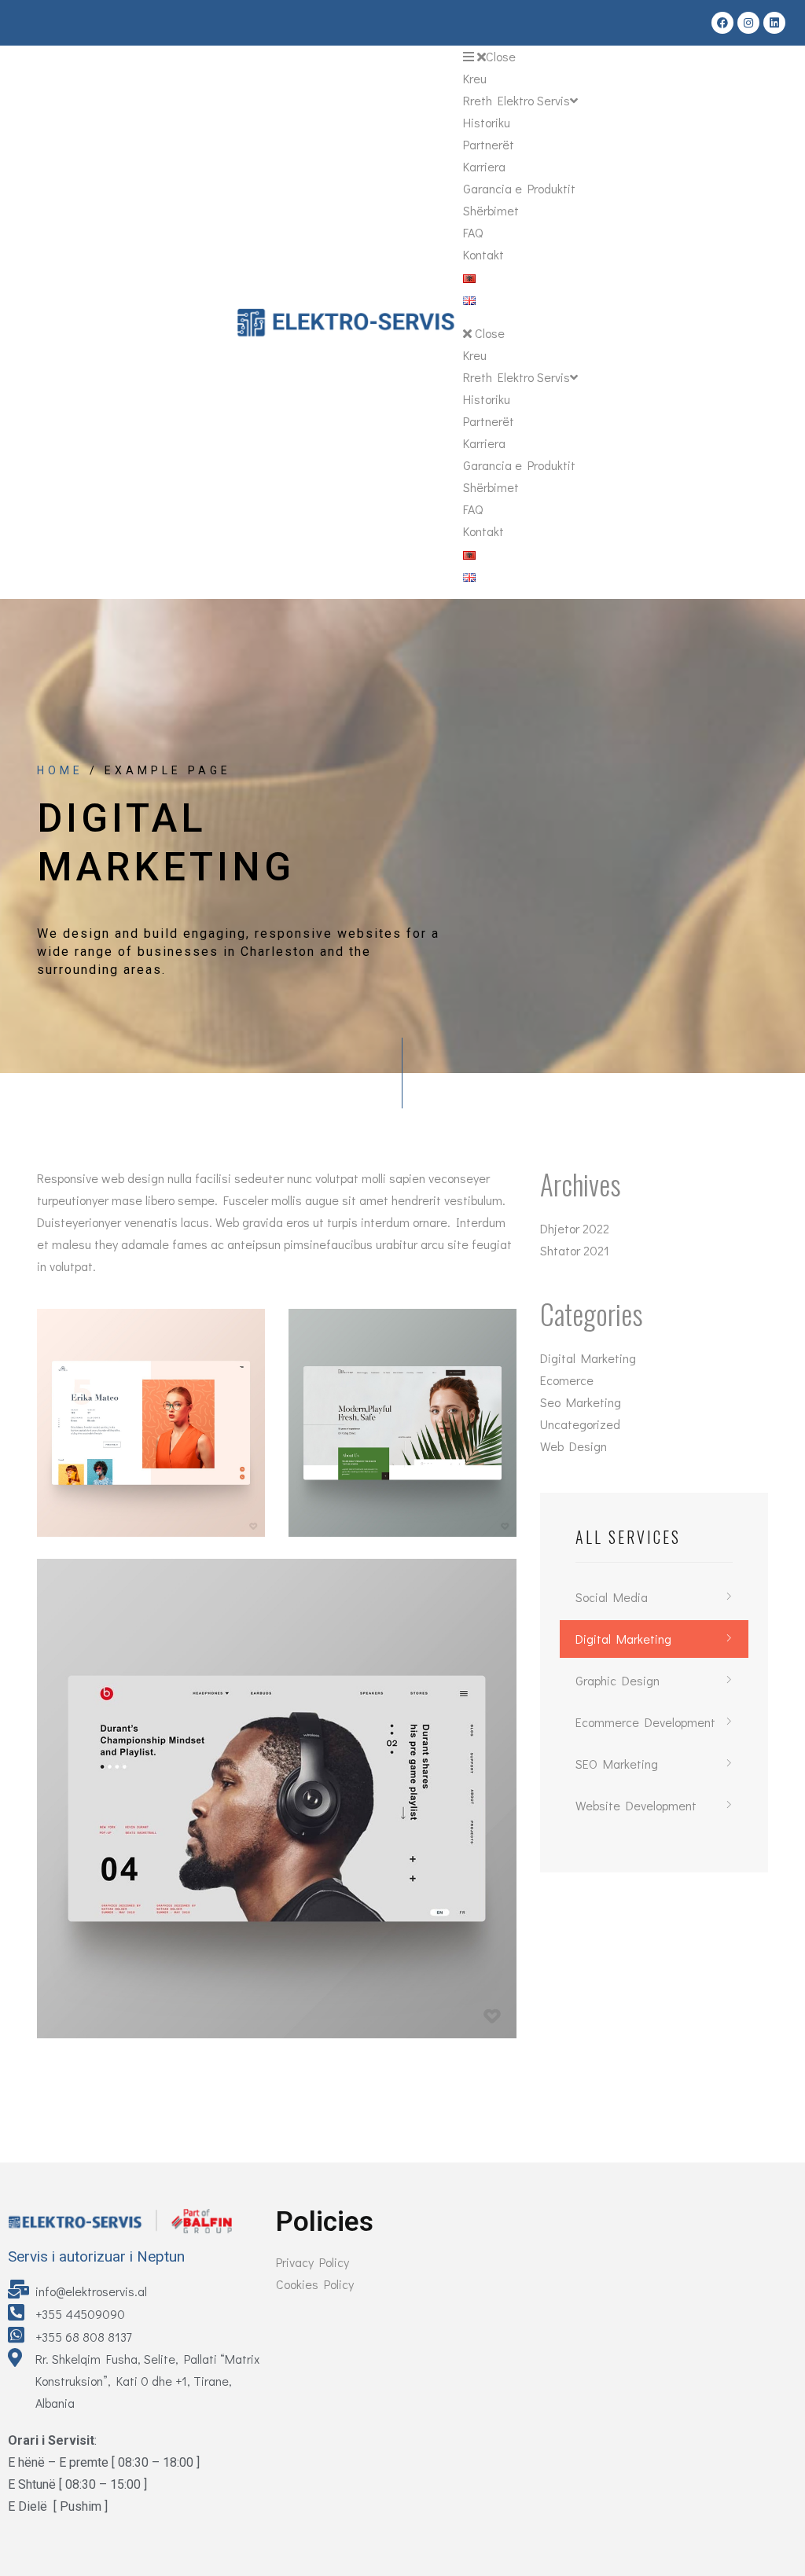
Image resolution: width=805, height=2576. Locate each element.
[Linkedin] (774, 23)
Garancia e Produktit (519, 188)
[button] (520, 57)
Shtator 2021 (575, 1250)
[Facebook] (722, 23)
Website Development (636, 1805)
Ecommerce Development (645, 1722)
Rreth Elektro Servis (516, 100)
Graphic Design (618, 1680)
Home (60, 770)
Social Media (612, 1597)
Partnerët (489, 144)
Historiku (487, 122)
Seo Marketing (581, 1402)
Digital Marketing (588, 1358)
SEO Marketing (617, 1764)
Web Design (573, 1446)
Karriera (484, 166)
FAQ (473, 232)
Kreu (475, 78)
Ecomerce (567, 1380)
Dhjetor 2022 (575, 1228)
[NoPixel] (151, 1423)
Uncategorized (580, 1424)
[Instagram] (748, 23)
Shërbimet (491, 210)
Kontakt (483, 254)
